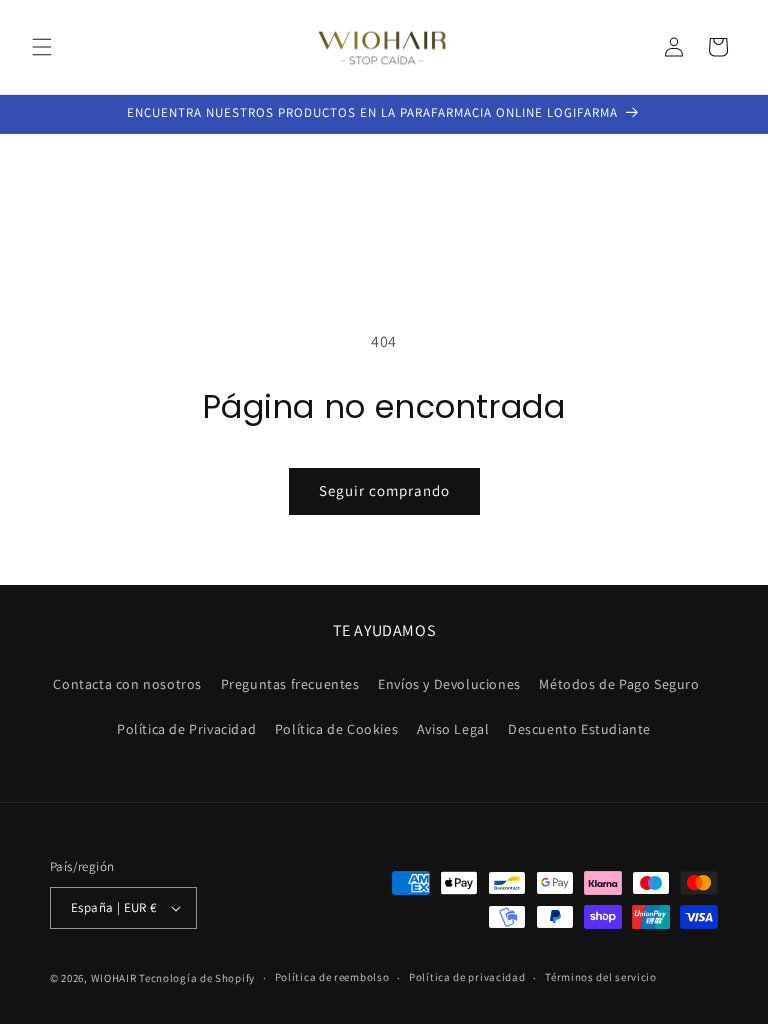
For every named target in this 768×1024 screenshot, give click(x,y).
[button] (42, 47)
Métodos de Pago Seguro (619, 684)
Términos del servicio (601, 977)
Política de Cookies (336, 729)
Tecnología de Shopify (197, 978)
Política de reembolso (332, 977)
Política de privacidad (467, 977)
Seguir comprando (384, 490)
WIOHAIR (114, 978)
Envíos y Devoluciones (449, 684)
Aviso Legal (453, 729)
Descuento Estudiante (579, 729)
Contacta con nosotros (127, 684)
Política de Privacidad (186, 729)
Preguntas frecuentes (290, 684)
